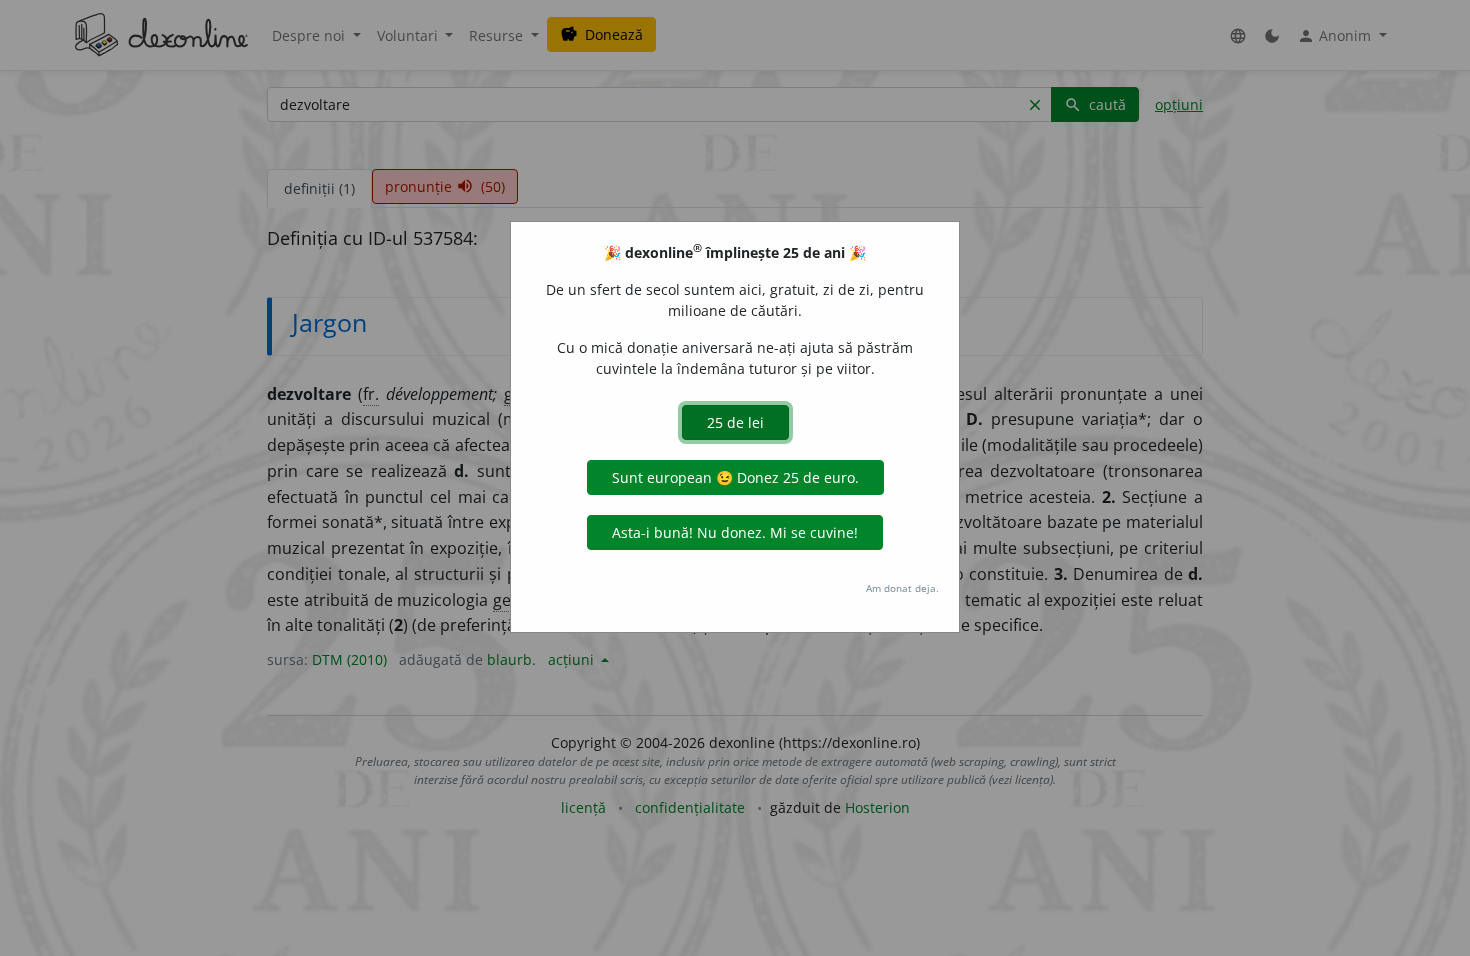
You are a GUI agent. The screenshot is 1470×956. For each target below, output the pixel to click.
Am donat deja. (902, 588)
